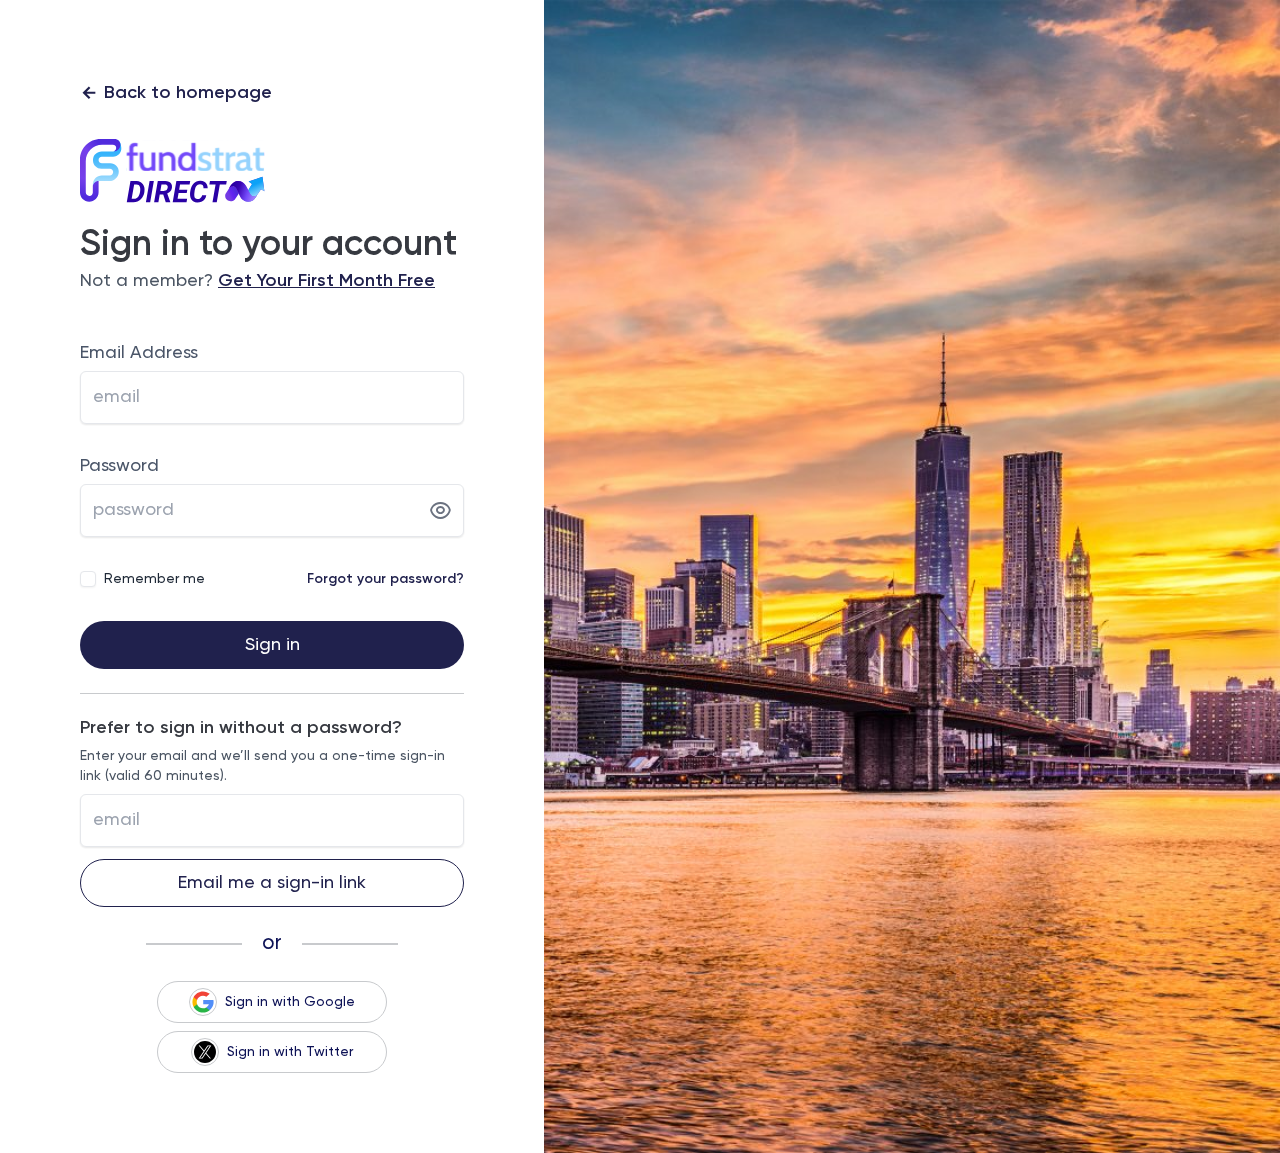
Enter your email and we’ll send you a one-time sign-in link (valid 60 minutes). (262, 766)
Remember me (154, 579)
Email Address (139, 353)
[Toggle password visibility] (440, 511)
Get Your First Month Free (326, 281)
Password (119, 466)
